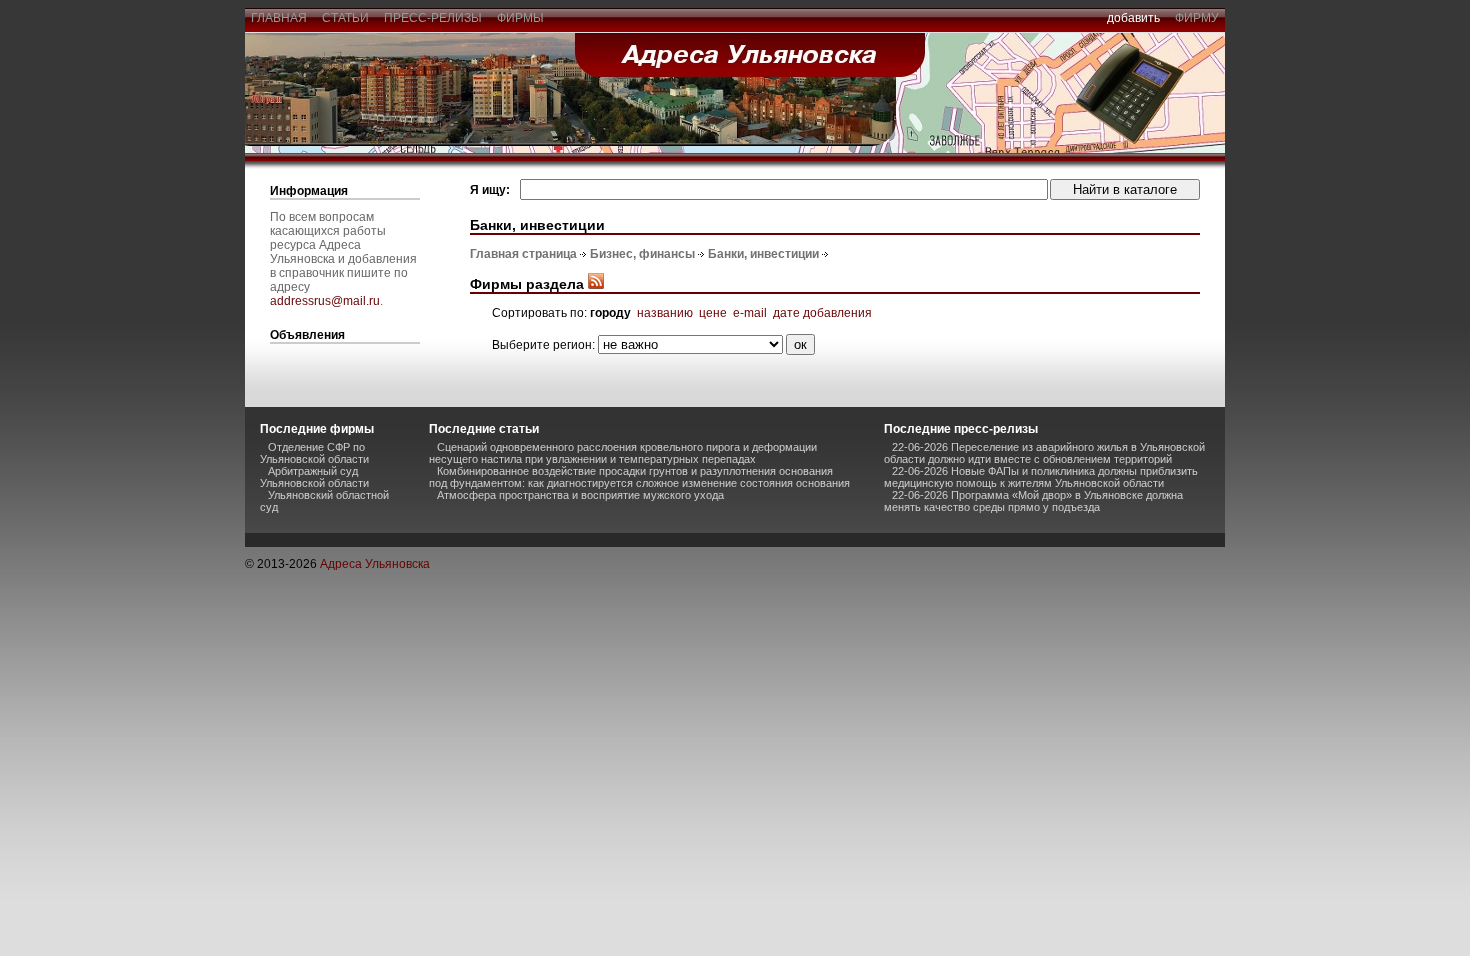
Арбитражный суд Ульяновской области (314, 477)
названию (665, 313)
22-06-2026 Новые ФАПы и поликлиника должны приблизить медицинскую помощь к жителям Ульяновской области (1041, 477)
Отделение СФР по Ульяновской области (314, 453)
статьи (345, 18)
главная (279, 18)
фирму (1197, 18)
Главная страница (523, 254)
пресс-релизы (433, 18)
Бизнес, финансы (642, 254)
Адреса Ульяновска (375, 564)
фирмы (520, 18)
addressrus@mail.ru (325, 301)
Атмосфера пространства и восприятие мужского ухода (580, 495)
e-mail (750, 313)
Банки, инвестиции (763, 254)
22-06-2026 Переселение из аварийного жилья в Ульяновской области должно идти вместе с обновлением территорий (1044, 453)
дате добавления (822, 313)
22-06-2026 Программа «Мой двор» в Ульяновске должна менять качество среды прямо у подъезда (1033, 501)
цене (713, 313)
